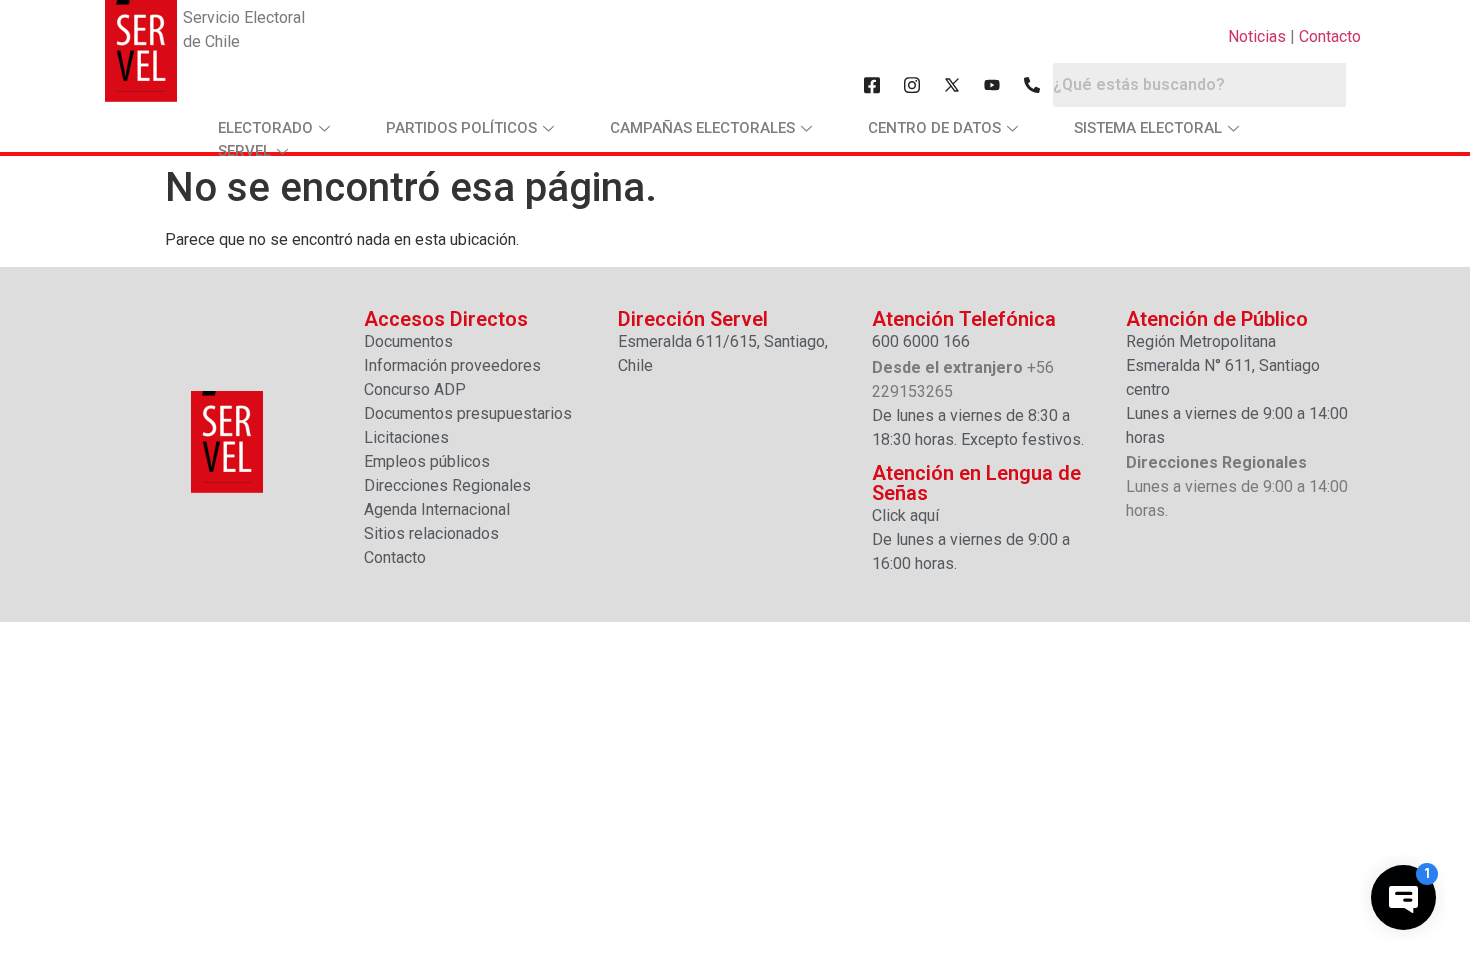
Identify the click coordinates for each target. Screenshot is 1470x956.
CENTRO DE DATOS (934, 128)
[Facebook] (872, 85)
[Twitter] (952, 85)
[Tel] (1032, 85)
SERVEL (244, 151)
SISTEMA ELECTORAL (1148, 128)
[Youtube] (992, 85)
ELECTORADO (265, 128)
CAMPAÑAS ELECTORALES (702, 128)
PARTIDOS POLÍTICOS (461, 128)
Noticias (1257, 36)
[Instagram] (912, 85)
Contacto (1330, 36)
